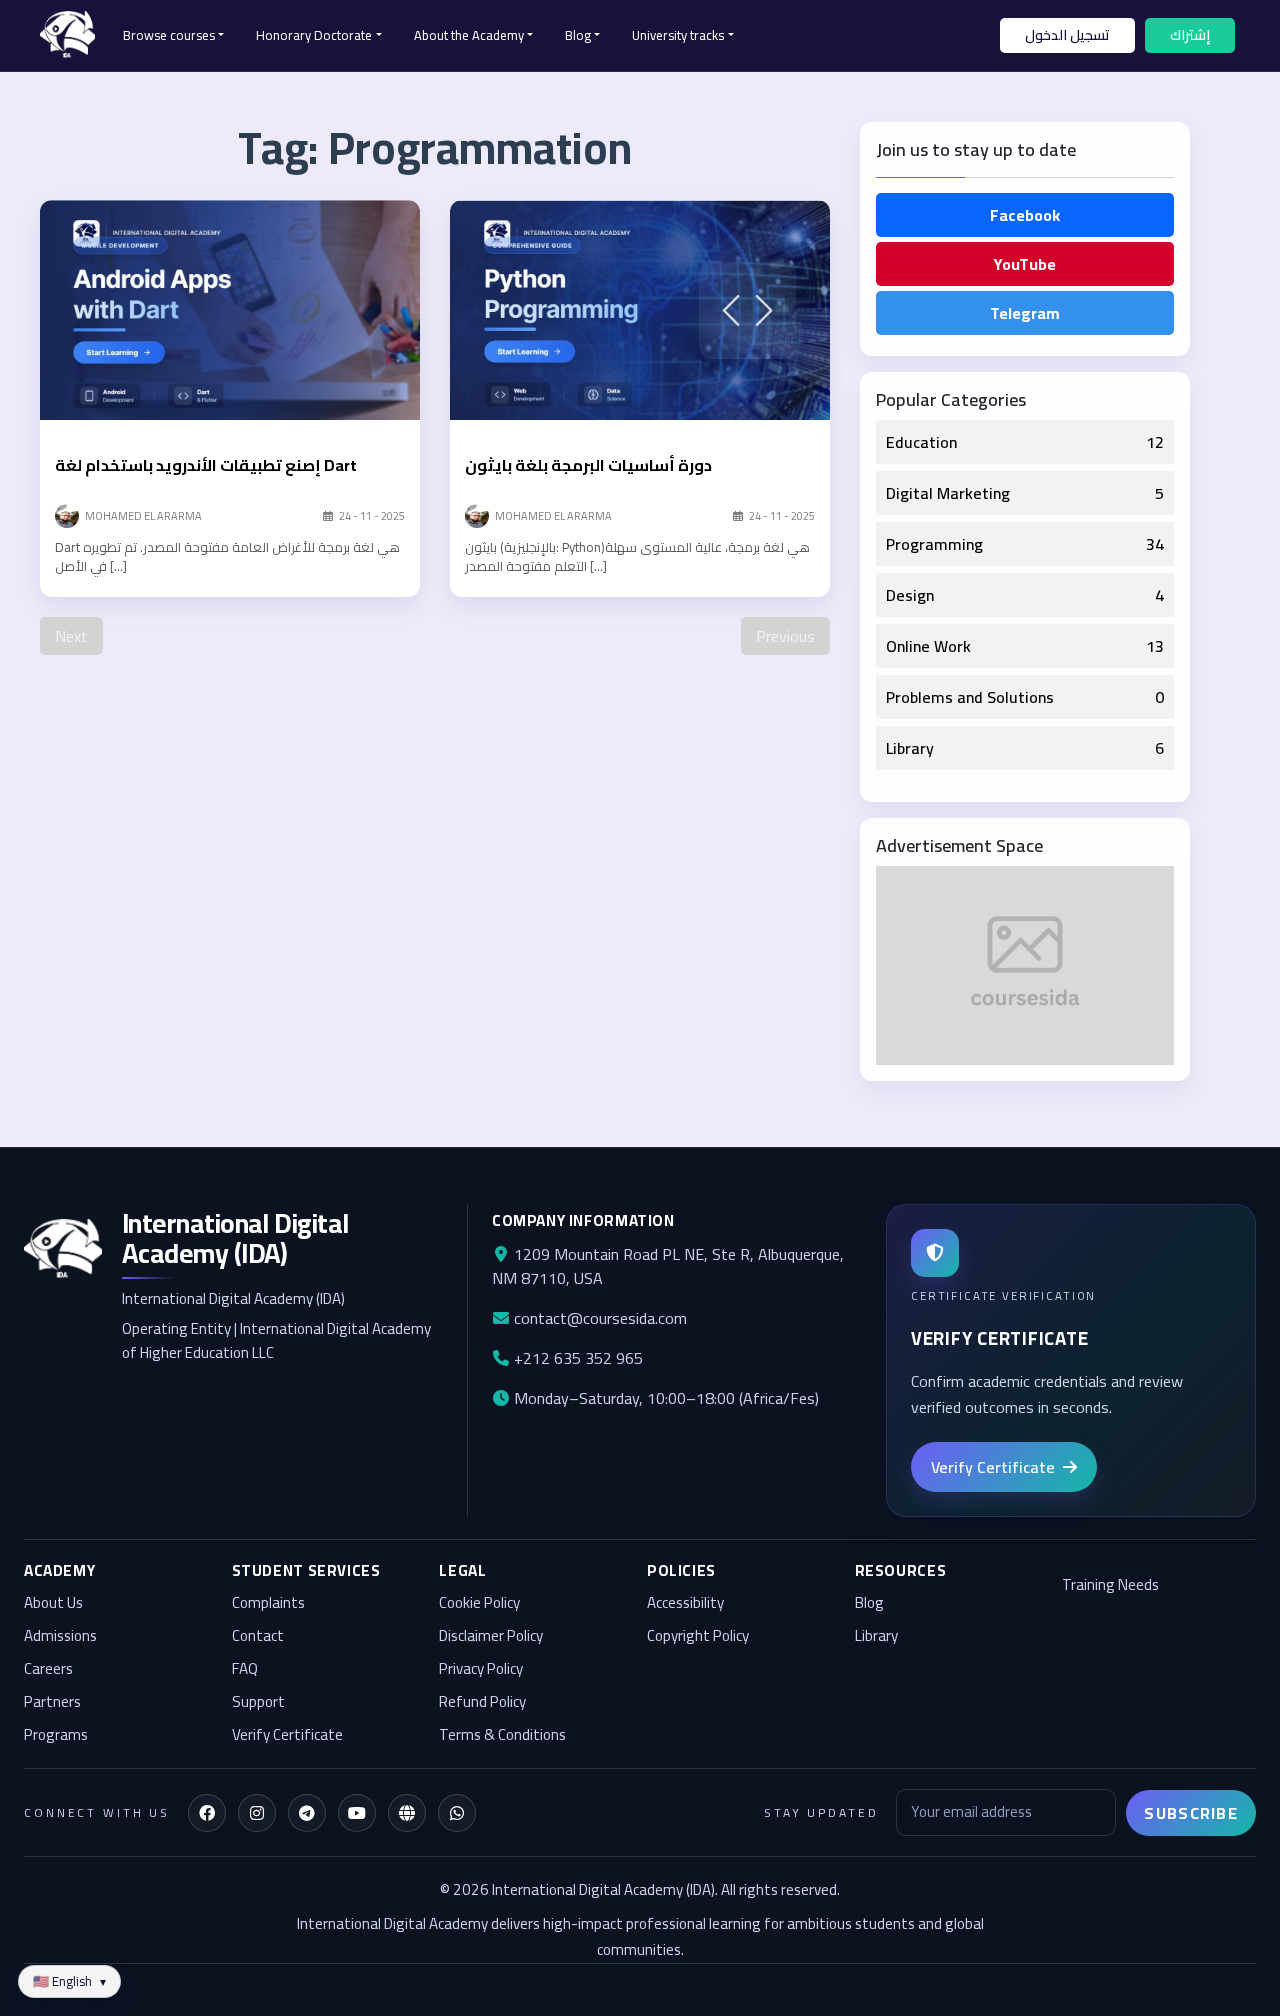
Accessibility (685, 1603)
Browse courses (169, 35)
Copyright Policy (698, 1636)
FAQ (245, 1669)
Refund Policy (482, 1702)
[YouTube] (357, 1813)
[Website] (407, 1813)
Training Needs (1110, 1585)
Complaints (268, 1603)
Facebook (1025, 215)
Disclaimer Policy (491, 1636)
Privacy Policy (481, 1669)
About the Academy (469, 35)
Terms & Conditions (502, 1735)
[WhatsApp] (457, 1813)
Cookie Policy (479, 1603)
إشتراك (1190, 35)
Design (910, 595)
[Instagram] (257, 1813)
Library (910, 748)
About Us (53, 1603)
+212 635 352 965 (576, 1358)
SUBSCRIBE (1191, 1813)
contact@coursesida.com (598, 1318)
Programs (56, 1735)
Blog (578, 35)
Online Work (928, 646)
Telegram (1025, 313)
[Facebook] (207, 1813)
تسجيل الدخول (1067, 35)
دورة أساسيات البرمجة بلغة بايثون (588, 465)
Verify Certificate (287, 1735)
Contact (258, 1636)
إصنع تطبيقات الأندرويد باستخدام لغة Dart (206, 465)
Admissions (60, 1636)
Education (921, 442)
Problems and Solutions (970, 697)
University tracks (678, 35)
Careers (48, 1669)
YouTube (1025, 264)
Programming (934, 544)
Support (258, 1702)
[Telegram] (307, 1813)
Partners (52, 1702)
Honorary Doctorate (314, 35)
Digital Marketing (948, 493)
